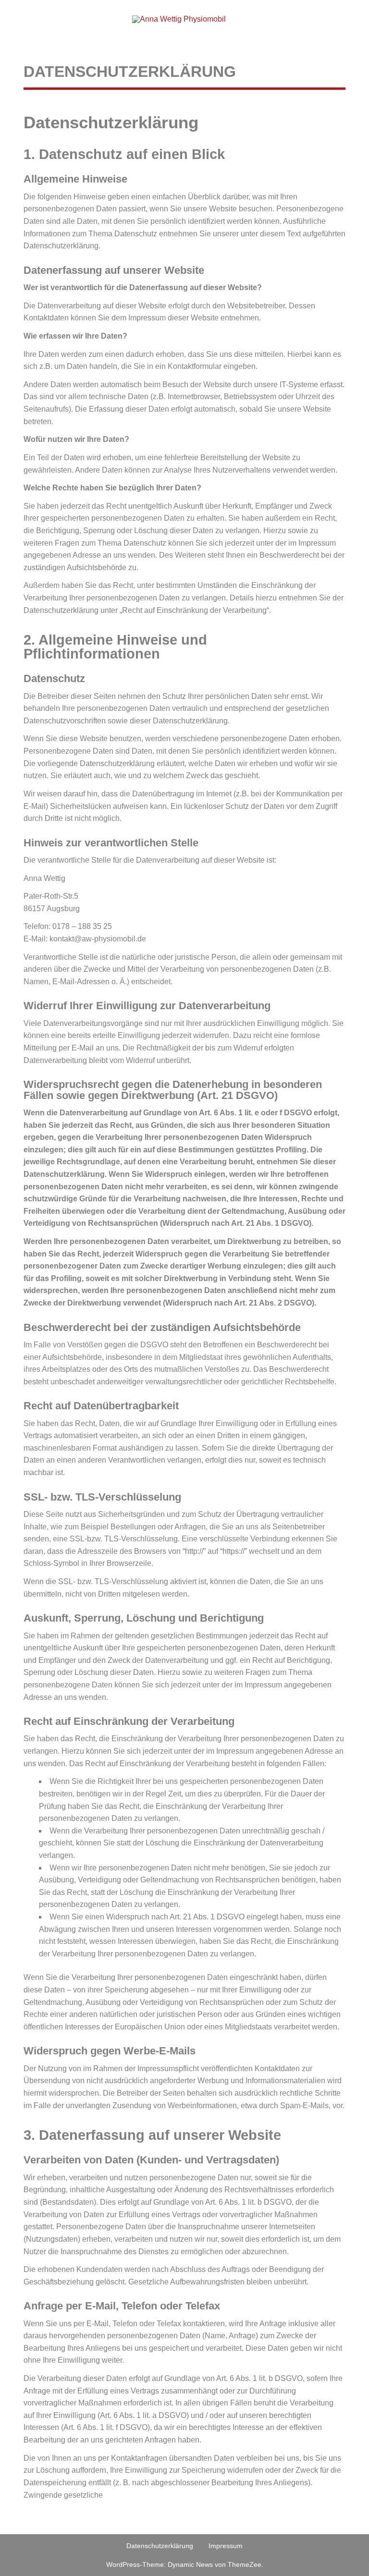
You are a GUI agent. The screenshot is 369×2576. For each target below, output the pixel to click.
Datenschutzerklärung (160, 2546)
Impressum (226, 2546)
